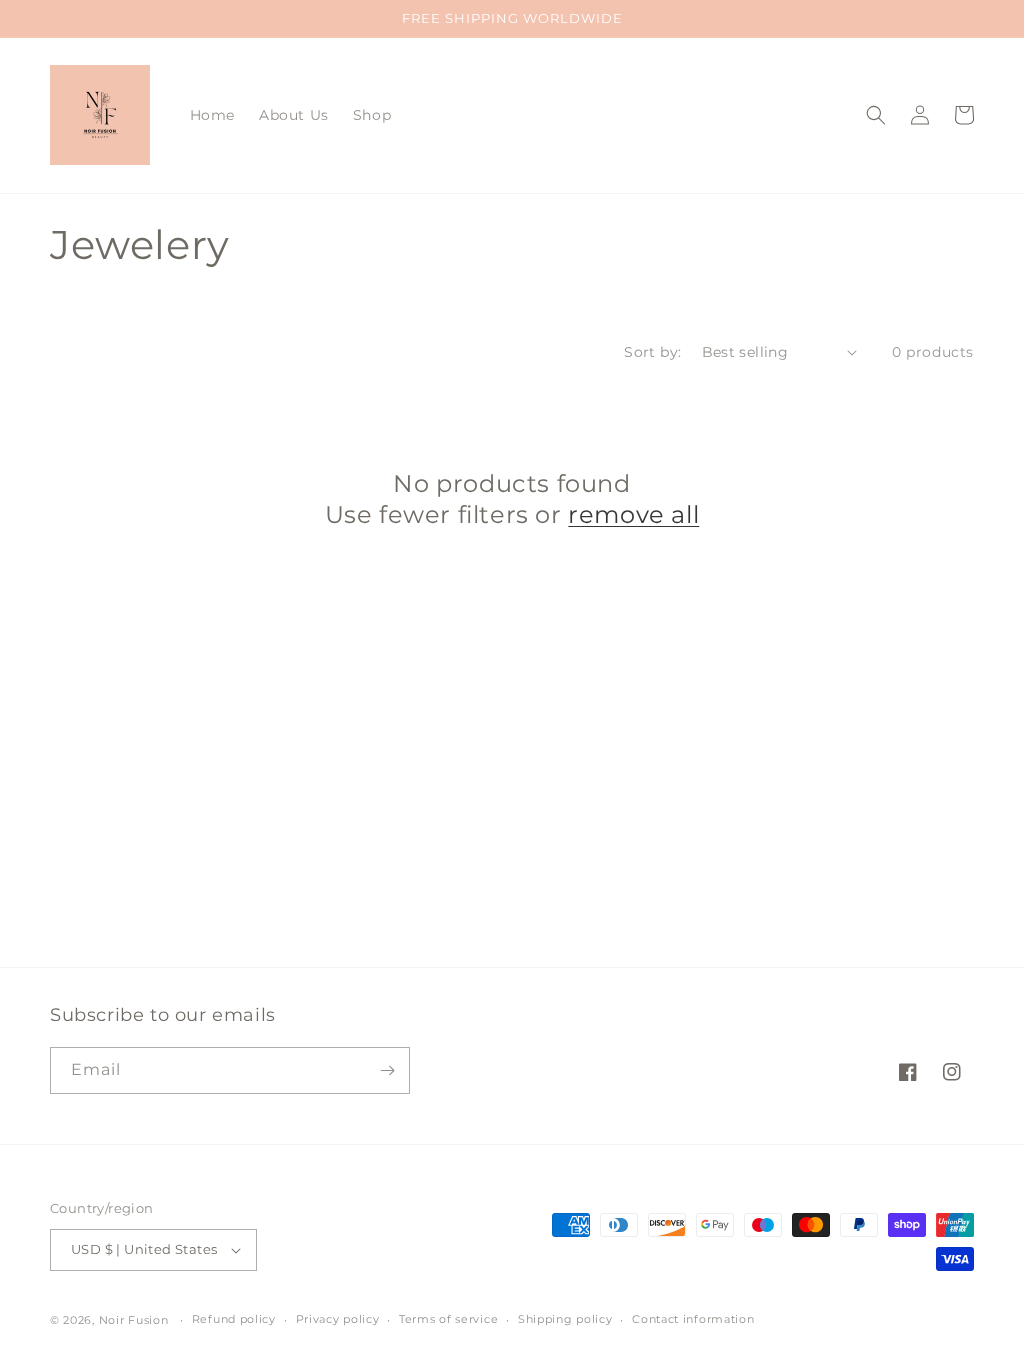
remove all (633, 514)
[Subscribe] (387, 1070)
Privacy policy (338, 1319)
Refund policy (234, 1319)
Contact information (693, 1319)
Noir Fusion (134, 1320)
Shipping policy (565, 1319)
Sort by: (652, 352)
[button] (876, 115)
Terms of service (448, 1319)
